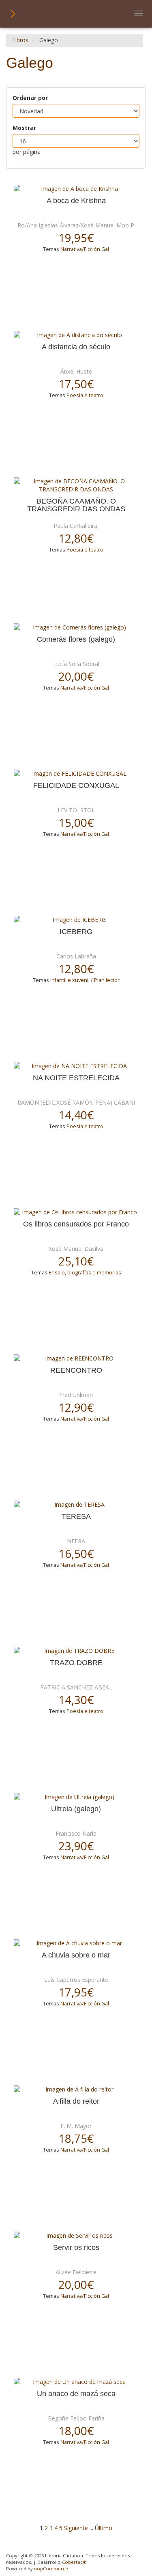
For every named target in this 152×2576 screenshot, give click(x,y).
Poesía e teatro (85, 395)
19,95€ (76, 238)
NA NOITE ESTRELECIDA (76, 1078)
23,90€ (76, 1846)
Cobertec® (74, 2562)
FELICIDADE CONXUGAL (76, 786)
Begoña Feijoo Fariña (76, 2418)
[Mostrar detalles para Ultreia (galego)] (76, 1797)
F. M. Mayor (76, 2126)
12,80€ (76, 538)
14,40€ (76, 1115)
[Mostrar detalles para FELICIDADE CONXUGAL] (76, 774)
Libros (20, 40)
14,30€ (76, 1700)
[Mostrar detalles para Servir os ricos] (76, 2236)
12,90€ (76, 1407)
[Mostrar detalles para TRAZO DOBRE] (76, 1651)
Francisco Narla (76, 1833)
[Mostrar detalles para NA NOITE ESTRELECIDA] (76, 1066)
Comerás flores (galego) (76, 639)
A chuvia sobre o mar (76, 1955)
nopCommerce (51, 2568)
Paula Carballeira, (76, 526)
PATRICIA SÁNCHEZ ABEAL (76, 1687)
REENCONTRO (76, 1370)
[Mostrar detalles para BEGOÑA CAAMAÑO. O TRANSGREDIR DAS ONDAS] (76, 485)
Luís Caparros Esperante (76, 1980)
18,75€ (76, 2138)
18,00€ (76, 2431)
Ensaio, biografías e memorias (85, 1273)
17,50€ (76, 384)
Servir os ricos (76, 2248)
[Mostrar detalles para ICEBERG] (76, 920)
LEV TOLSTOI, (76, 810)
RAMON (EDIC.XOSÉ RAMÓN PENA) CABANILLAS (83, 1102)
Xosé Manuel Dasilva (76, 1249)
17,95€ (76, 1992)
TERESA (76, 1517)
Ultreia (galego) (76, 1809)
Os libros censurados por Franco (76, 1224)
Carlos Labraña (76, 956)
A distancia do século (76, 347)
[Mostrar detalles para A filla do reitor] (76, 2089)
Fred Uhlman (76, 1395)
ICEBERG (76, 932)
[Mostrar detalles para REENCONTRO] (76, 1358)
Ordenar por (30, 98)
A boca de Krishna (76, 201)
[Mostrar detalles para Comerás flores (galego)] (76, 627)
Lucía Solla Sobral (76, 664)
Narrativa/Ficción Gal (85, 249)
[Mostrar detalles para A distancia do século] (76, 335)
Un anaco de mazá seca (76, 2394)
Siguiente (76, 2528)
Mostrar (24, 128)
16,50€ (76, 1553)
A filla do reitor (76, 2101)
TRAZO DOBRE (76, 1663)
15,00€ (76, 822)
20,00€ (76, 676)
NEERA (76, 1541)
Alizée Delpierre (76, 2272)
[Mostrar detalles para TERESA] (76, 1505)
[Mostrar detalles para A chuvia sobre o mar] (76, 1943)
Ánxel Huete (76, 371)
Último (104, 2528)
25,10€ (76, 1261)
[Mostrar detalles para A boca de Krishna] (76, 189)
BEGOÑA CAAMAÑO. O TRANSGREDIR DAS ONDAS (76, 505)
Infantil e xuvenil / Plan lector (85, 980)
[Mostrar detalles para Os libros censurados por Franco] (76, 1212)
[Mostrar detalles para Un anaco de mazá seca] (76, 2382)
